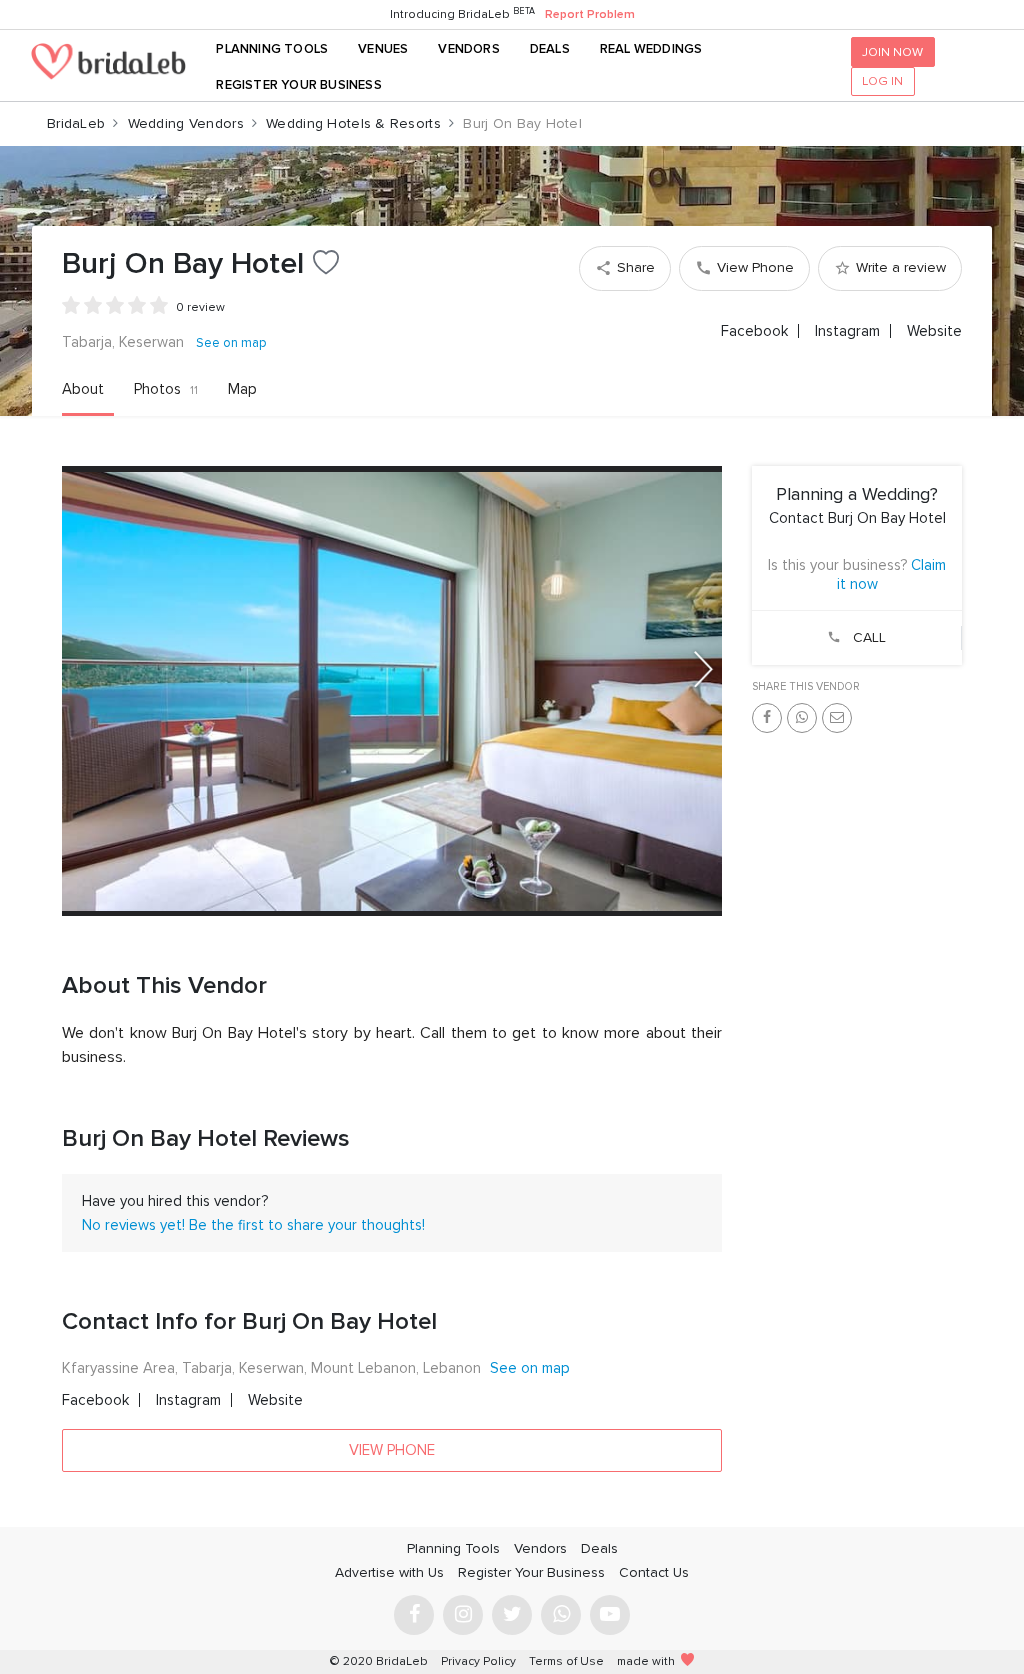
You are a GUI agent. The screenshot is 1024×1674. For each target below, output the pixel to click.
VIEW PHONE (392, 1450)
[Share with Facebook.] (767, 718)
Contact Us (654, 1572)
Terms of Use (566, 1661)
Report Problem (590, 14)
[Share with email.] (837, 718)
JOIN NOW (892, 52)
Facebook (754, 331)
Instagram (847, 331)
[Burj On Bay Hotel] (392, 691)
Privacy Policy (478, 1661)
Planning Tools (272, 49)
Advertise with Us (389, 1572)
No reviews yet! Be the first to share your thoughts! (253, 1225)
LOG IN (882, 81)
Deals (550, 49)
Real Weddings (651, 49)
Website (934, 331)
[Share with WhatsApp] (802, 718)
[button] (703, 669)
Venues (383, 49)
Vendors (468, 49)
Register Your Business (298, 85)
